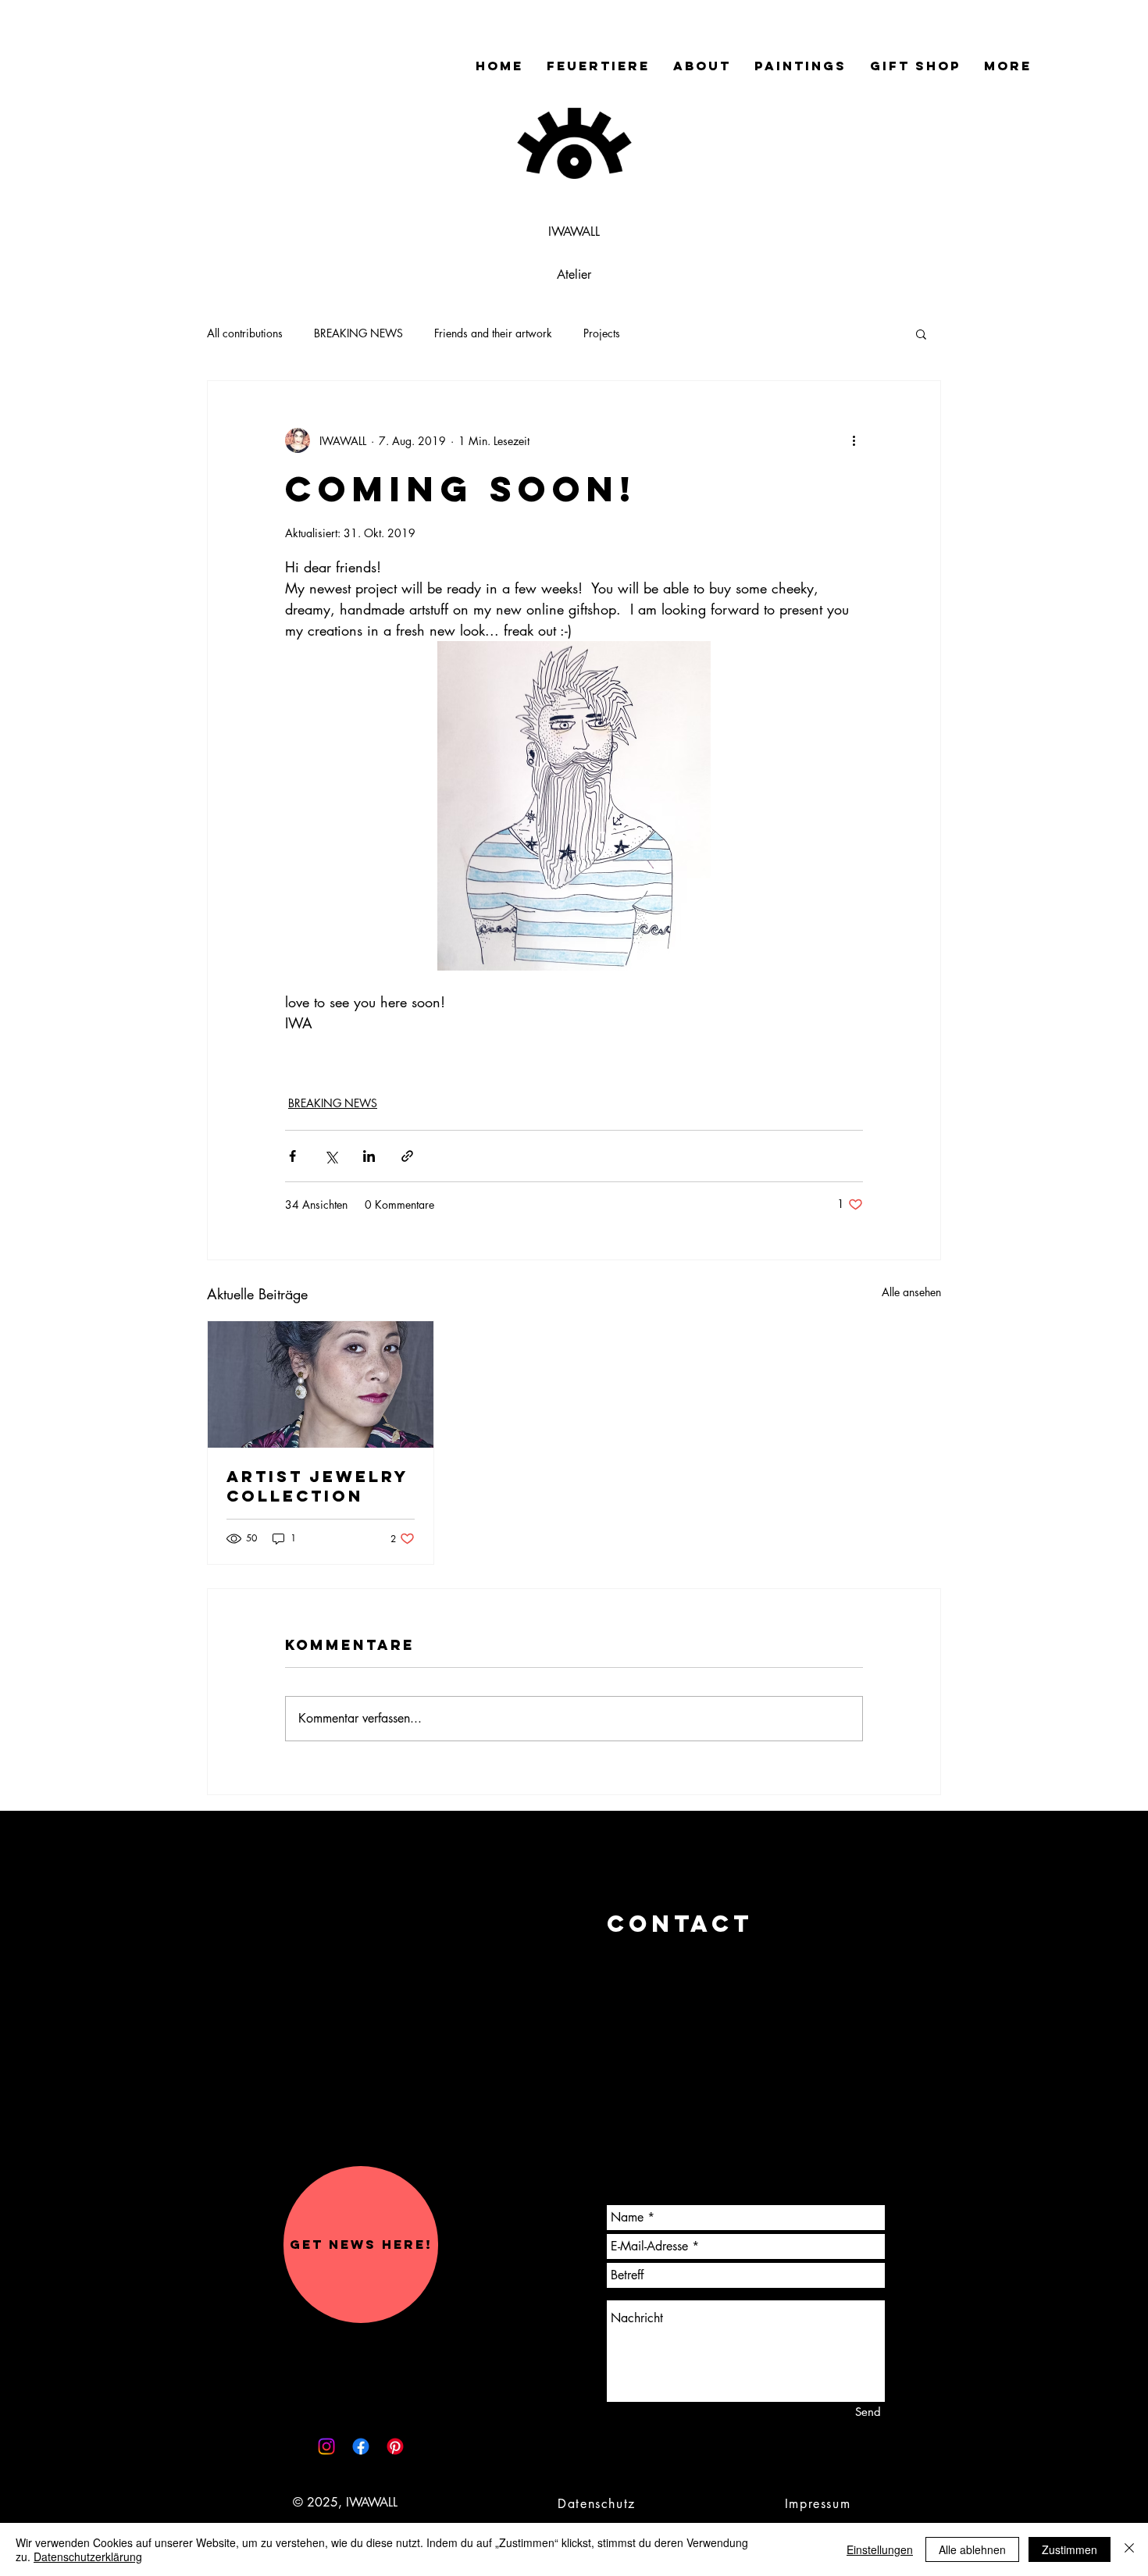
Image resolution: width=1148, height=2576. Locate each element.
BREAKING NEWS (358, 333)
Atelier (574, 274)
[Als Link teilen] (407, 1156)
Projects (602, 333)
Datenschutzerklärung (88, 2556)
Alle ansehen (911, 1292)
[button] (921, 333)
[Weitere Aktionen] (854, 440)
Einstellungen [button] (880, 2549)
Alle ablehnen (972, 2549)
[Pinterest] (395, 2446)
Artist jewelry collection (317, 1486)
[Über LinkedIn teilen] (369, 1156)
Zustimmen (1070, 2549)
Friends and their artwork (493, 333)
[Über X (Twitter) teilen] (331, 1156)
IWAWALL (574, 232)
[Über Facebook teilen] (292, 1156)
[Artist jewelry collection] (321, 1384)
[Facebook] (361, 2446)
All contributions (245, 333)
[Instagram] (326, 2446)
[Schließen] (1129, 2549)
